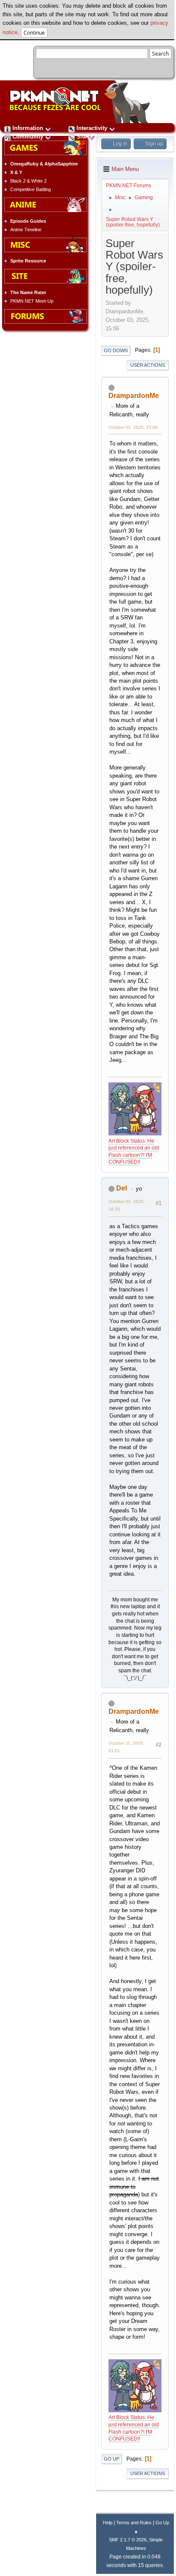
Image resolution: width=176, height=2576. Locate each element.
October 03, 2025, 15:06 (133, 427)
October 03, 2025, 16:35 (127, 1205)
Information (28, 128)
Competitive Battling (31, 189)
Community (28, 137)
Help (108, 2523)
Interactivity (92, 128)
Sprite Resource (28, 261)
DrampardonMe (134, 396)
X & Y (16, 172)
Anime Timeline (26, 230)
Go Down (116, 351)
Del (122, 1188)
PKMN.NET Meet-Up (32, 301)
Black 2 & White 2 (28, 181)
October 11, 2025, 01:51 (126, 1747)
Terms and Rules (134, 2523)
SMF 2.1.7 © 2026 (128, 2540)
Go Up (111, 2459)
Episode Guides (28, 221)
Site (82, 137)
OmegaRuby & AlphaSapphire (44, 164)
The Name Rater (28, 292)
